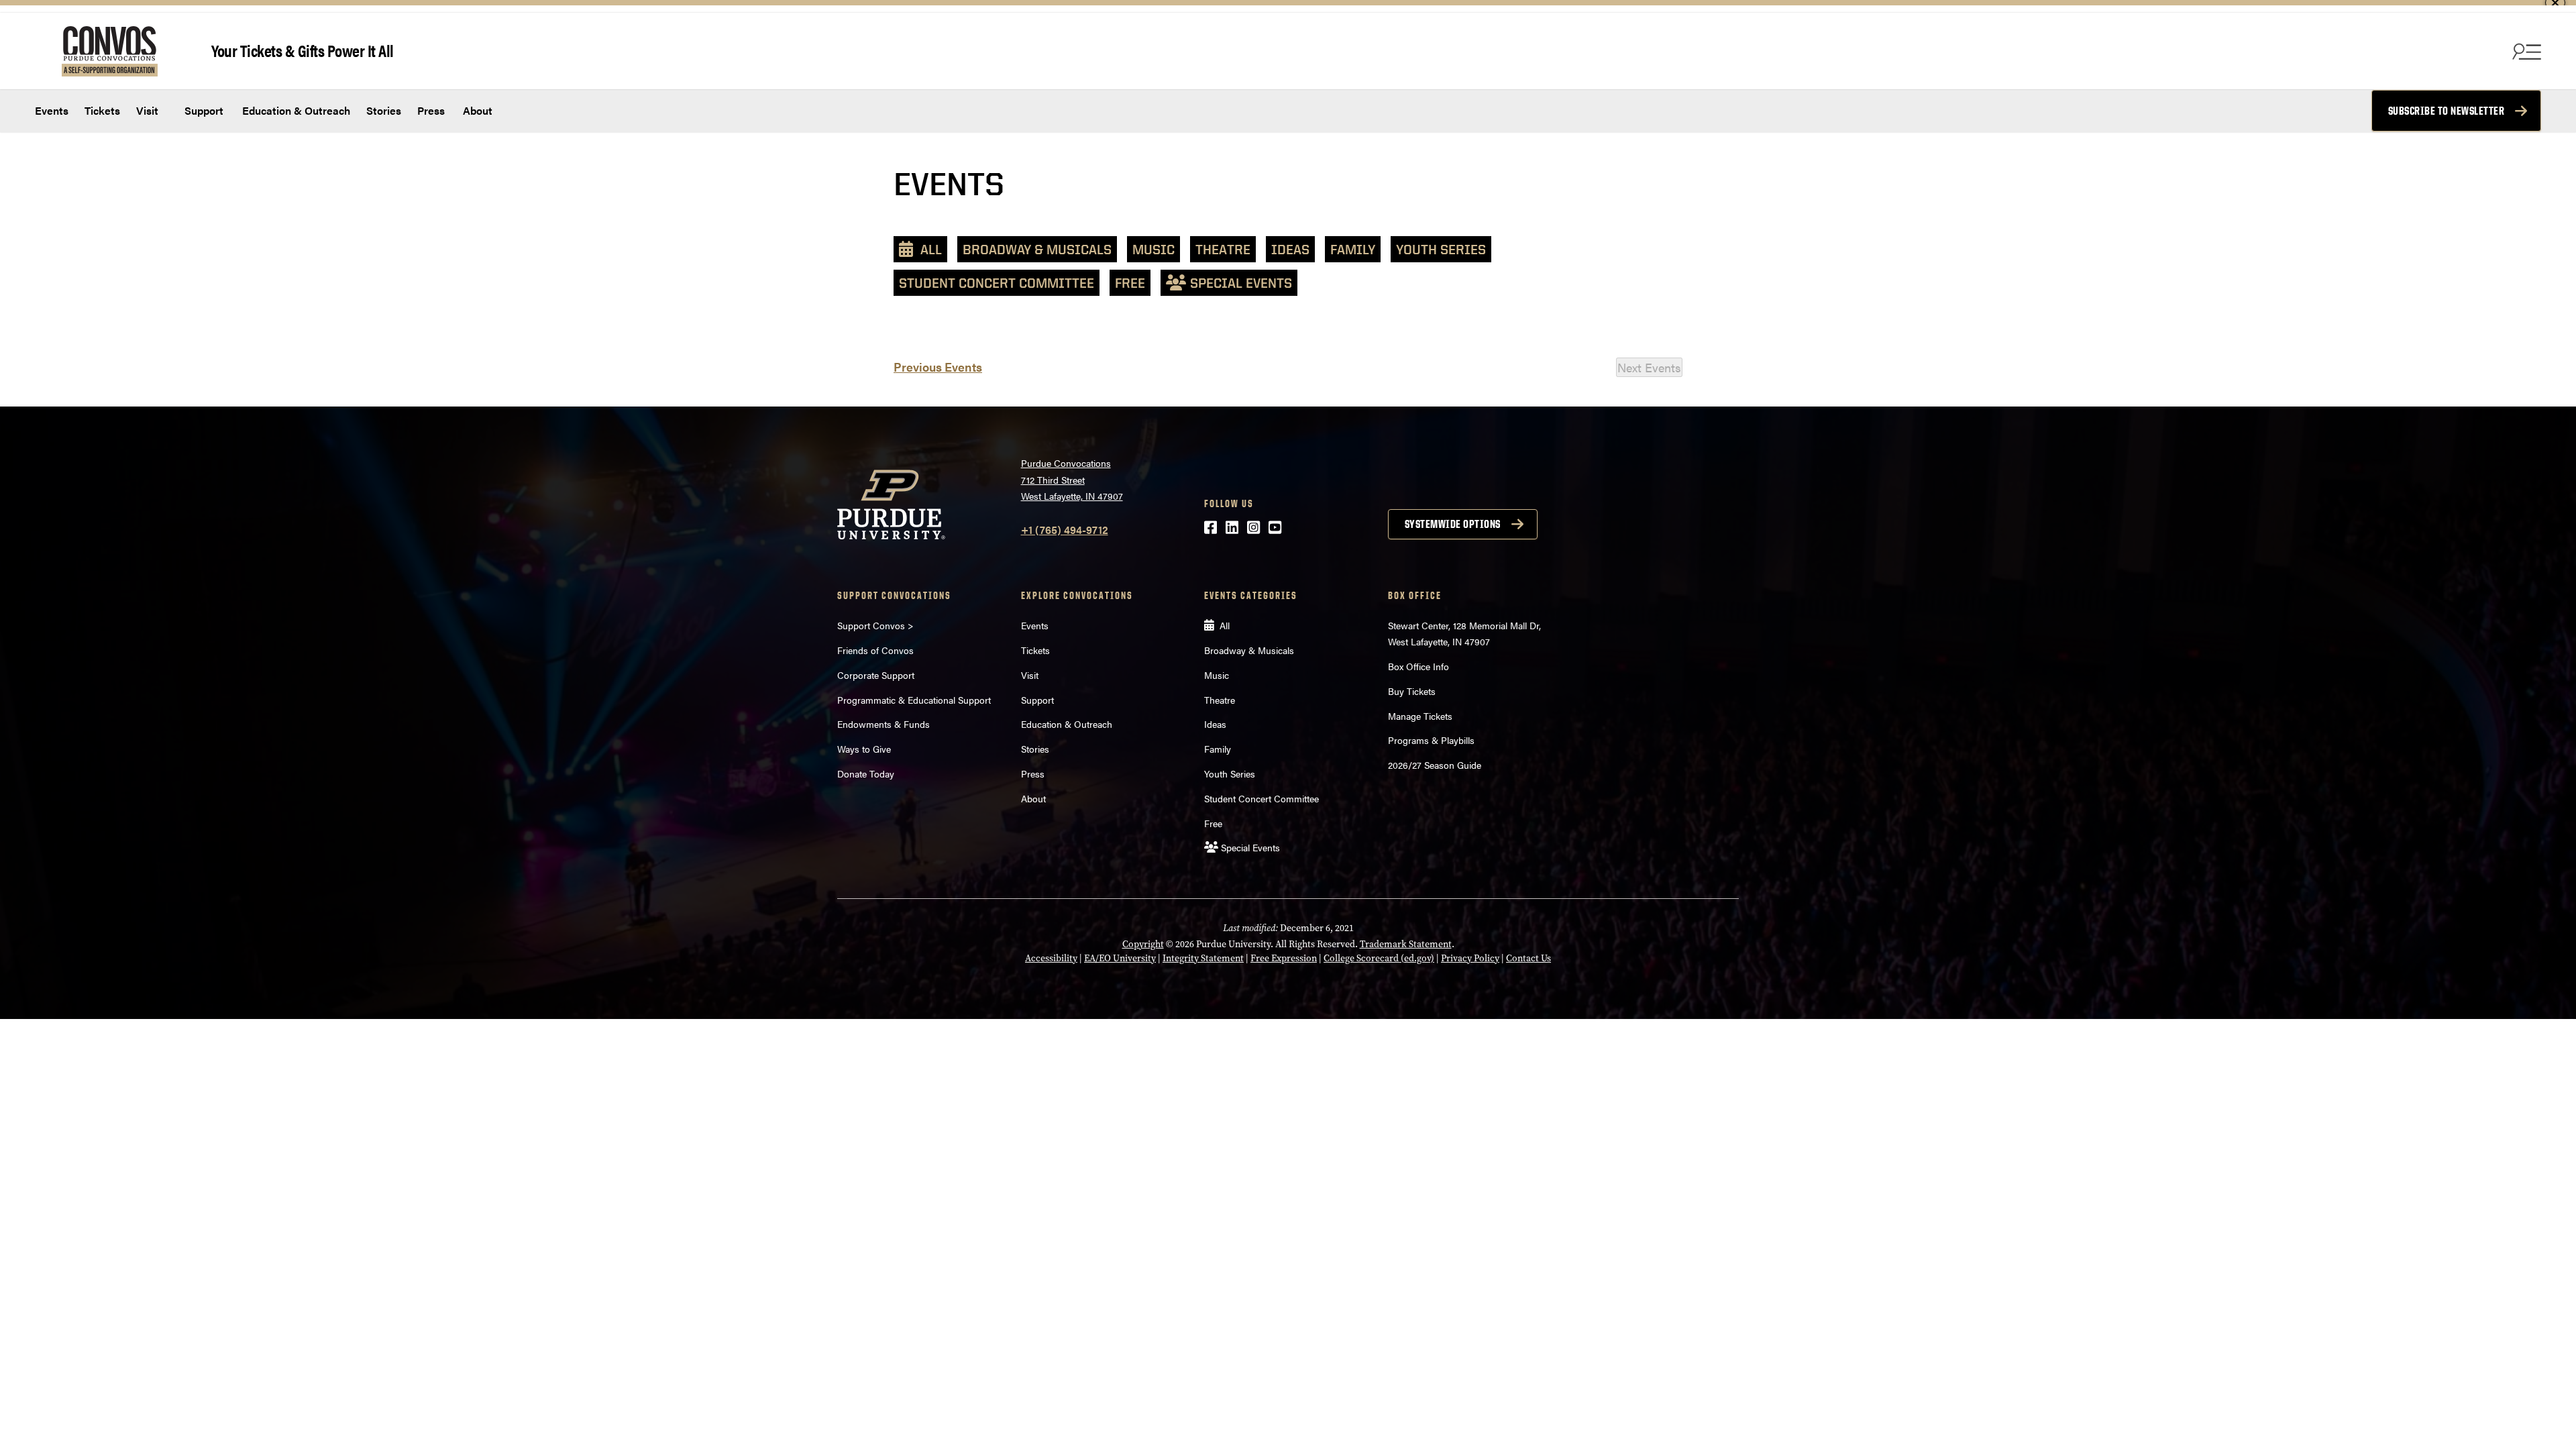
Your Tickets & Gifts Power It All (303, 50)
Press (431, 110)
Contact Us (1528, 958)
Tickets (102, 110)
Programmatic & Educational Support (914, 700)
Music (1153, 249)
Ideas (1290, 249)
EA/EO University (1120, 958)
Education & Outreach (295, 110)
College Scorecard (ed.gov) (1379, 958)
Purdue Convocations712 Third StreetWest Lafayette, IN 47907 (1072, 479)
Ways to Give (864, 749)
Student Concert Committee (997, 283)
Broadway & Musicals (1037, 249)
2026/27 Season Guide (1435, 765)
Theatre (1223, 249)
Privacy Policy (1470, 958)
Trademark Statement (1406, 944)
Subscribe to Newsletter (2447, 111)
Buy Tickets (1412, 691)
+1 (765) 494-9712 (1065, 530)
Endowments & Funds (883, 724)
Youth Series (1441, 249)
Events (52, 110)
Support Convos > (875, 625)
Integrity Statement (1203, 958)
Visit (147, 110)
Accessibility (1051, 958)
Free (1130, 283)
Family (1353, 249)
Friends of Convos (875, 650)
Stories (384, 110)
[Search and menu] (2525, 51)
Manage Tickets (1420, 716)
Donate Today (866, 773)
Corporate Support (876, 675)
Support (203, 110)
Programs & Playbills (1431, 740)
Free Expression (1284, 958)
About (478, 110)
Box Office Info (1418, 666)
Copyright (1143, 944)
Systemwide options (1453, 524)
